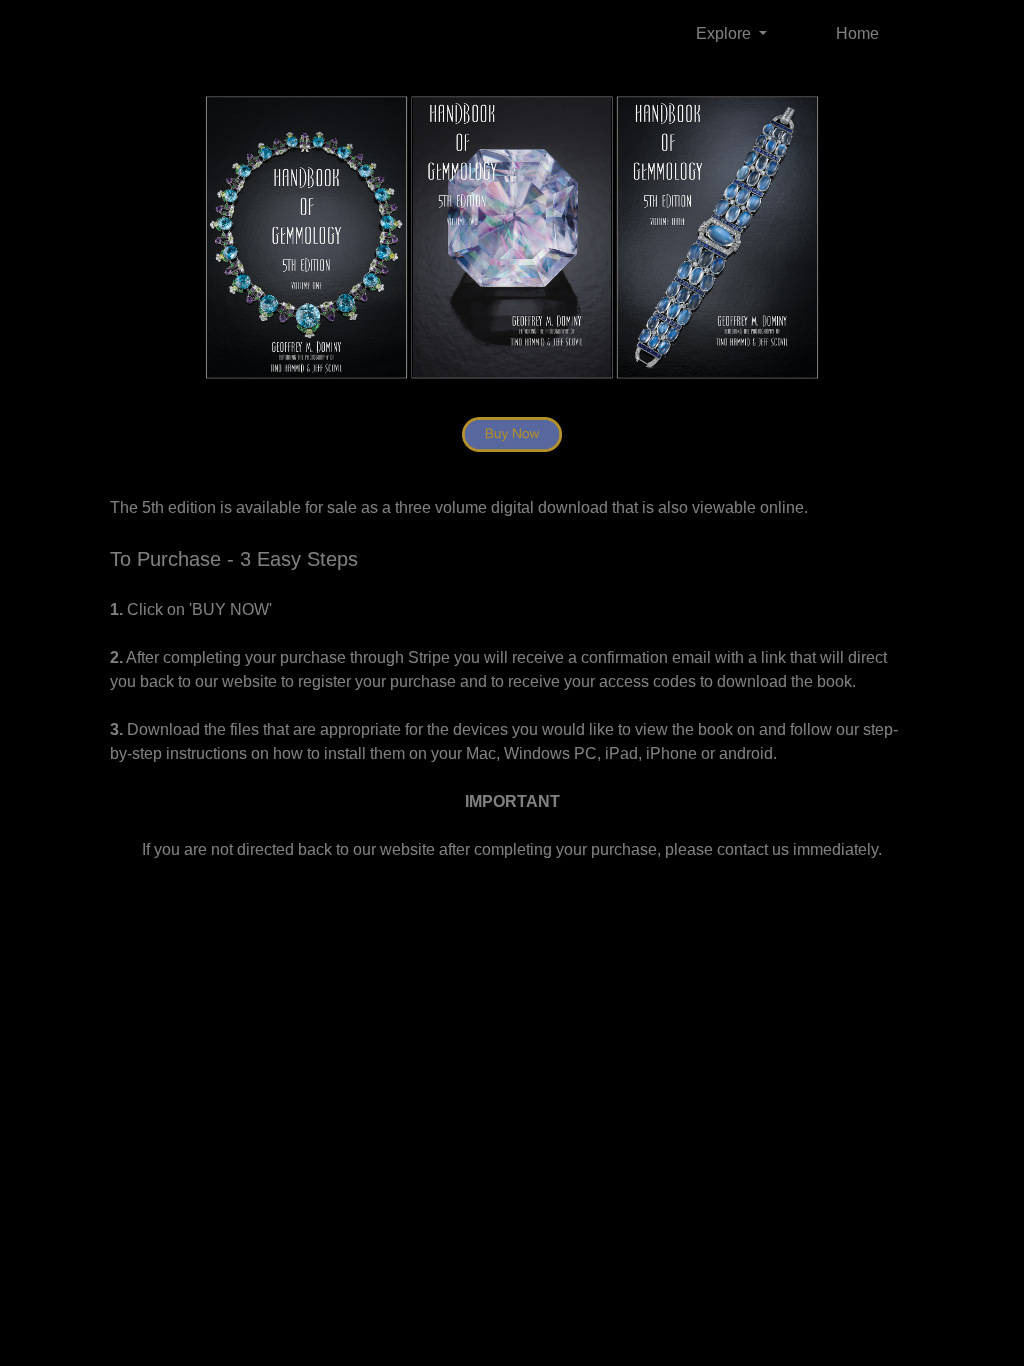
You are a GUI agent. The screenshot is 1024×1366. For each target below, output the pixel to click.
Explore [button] (725, 33)
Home (857, 33)
